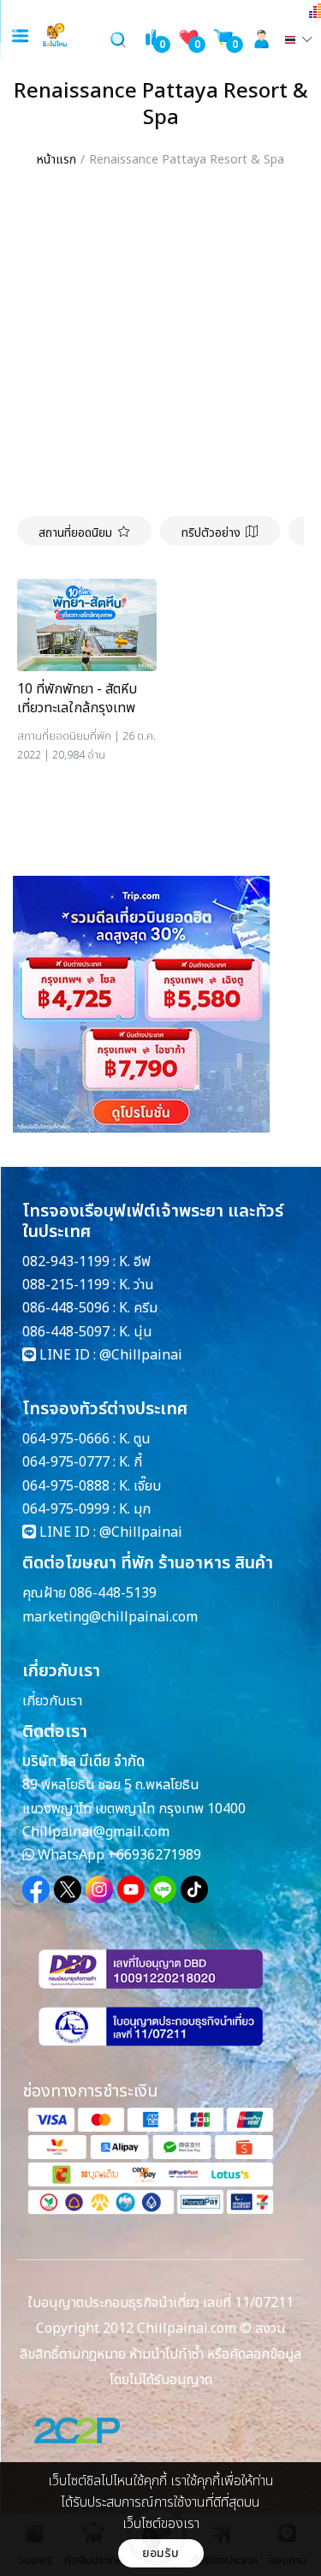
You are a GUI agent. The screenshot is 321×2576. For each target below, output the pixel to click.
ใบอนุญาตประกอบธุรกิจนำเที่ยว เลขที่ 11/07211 (160, 2303)
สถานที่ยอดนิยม (75, 533)
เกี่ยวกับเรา (52, 1701)
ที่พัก (101, 736)
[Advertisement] (160, 347)
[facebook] (36, 1889)
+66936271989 (155, 1855)
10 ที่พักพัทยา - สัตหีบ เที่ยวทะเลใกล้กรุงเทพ (77, 699)
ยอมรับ (160, 2553)
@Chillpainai (141, 1355)
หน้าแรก (56, 160)
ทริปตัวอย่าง (211, 533)
